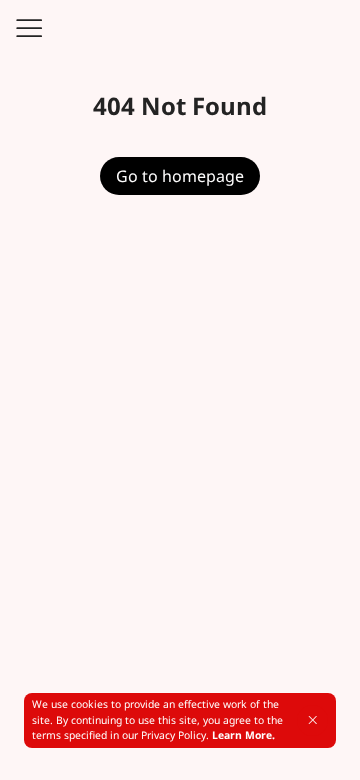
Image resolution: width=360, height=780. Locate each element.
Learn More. (243, 735)
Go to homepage (180, 176)
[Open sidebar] (28, 28)
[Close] (312, 720)
